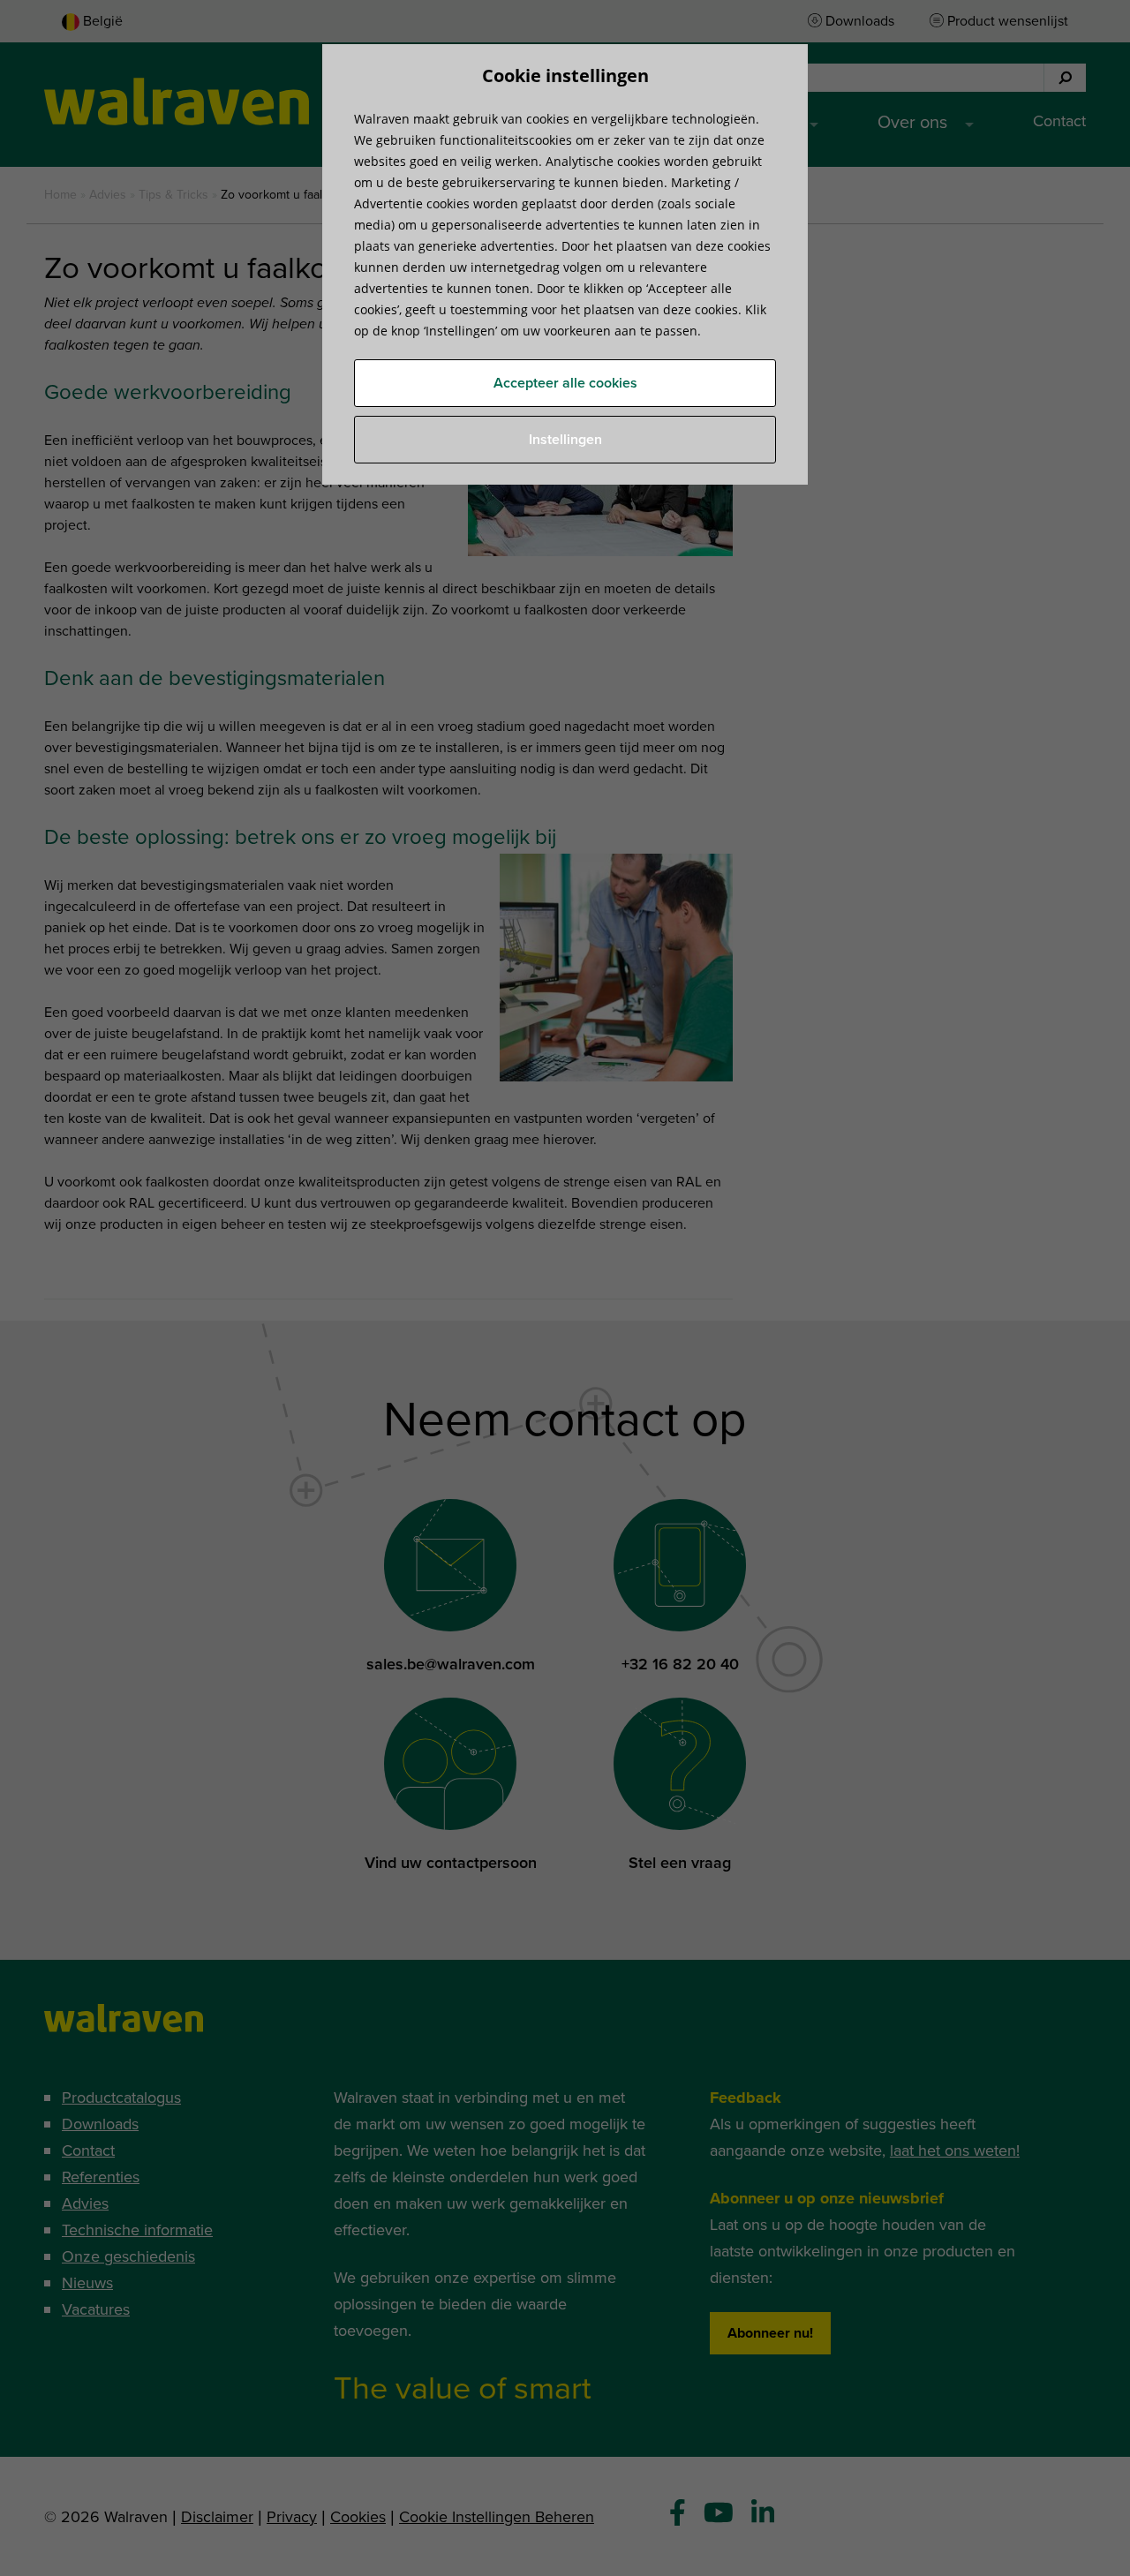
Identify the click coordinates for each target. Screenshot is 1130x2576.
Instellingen (565, 440)
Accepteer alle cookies (565, 383)
